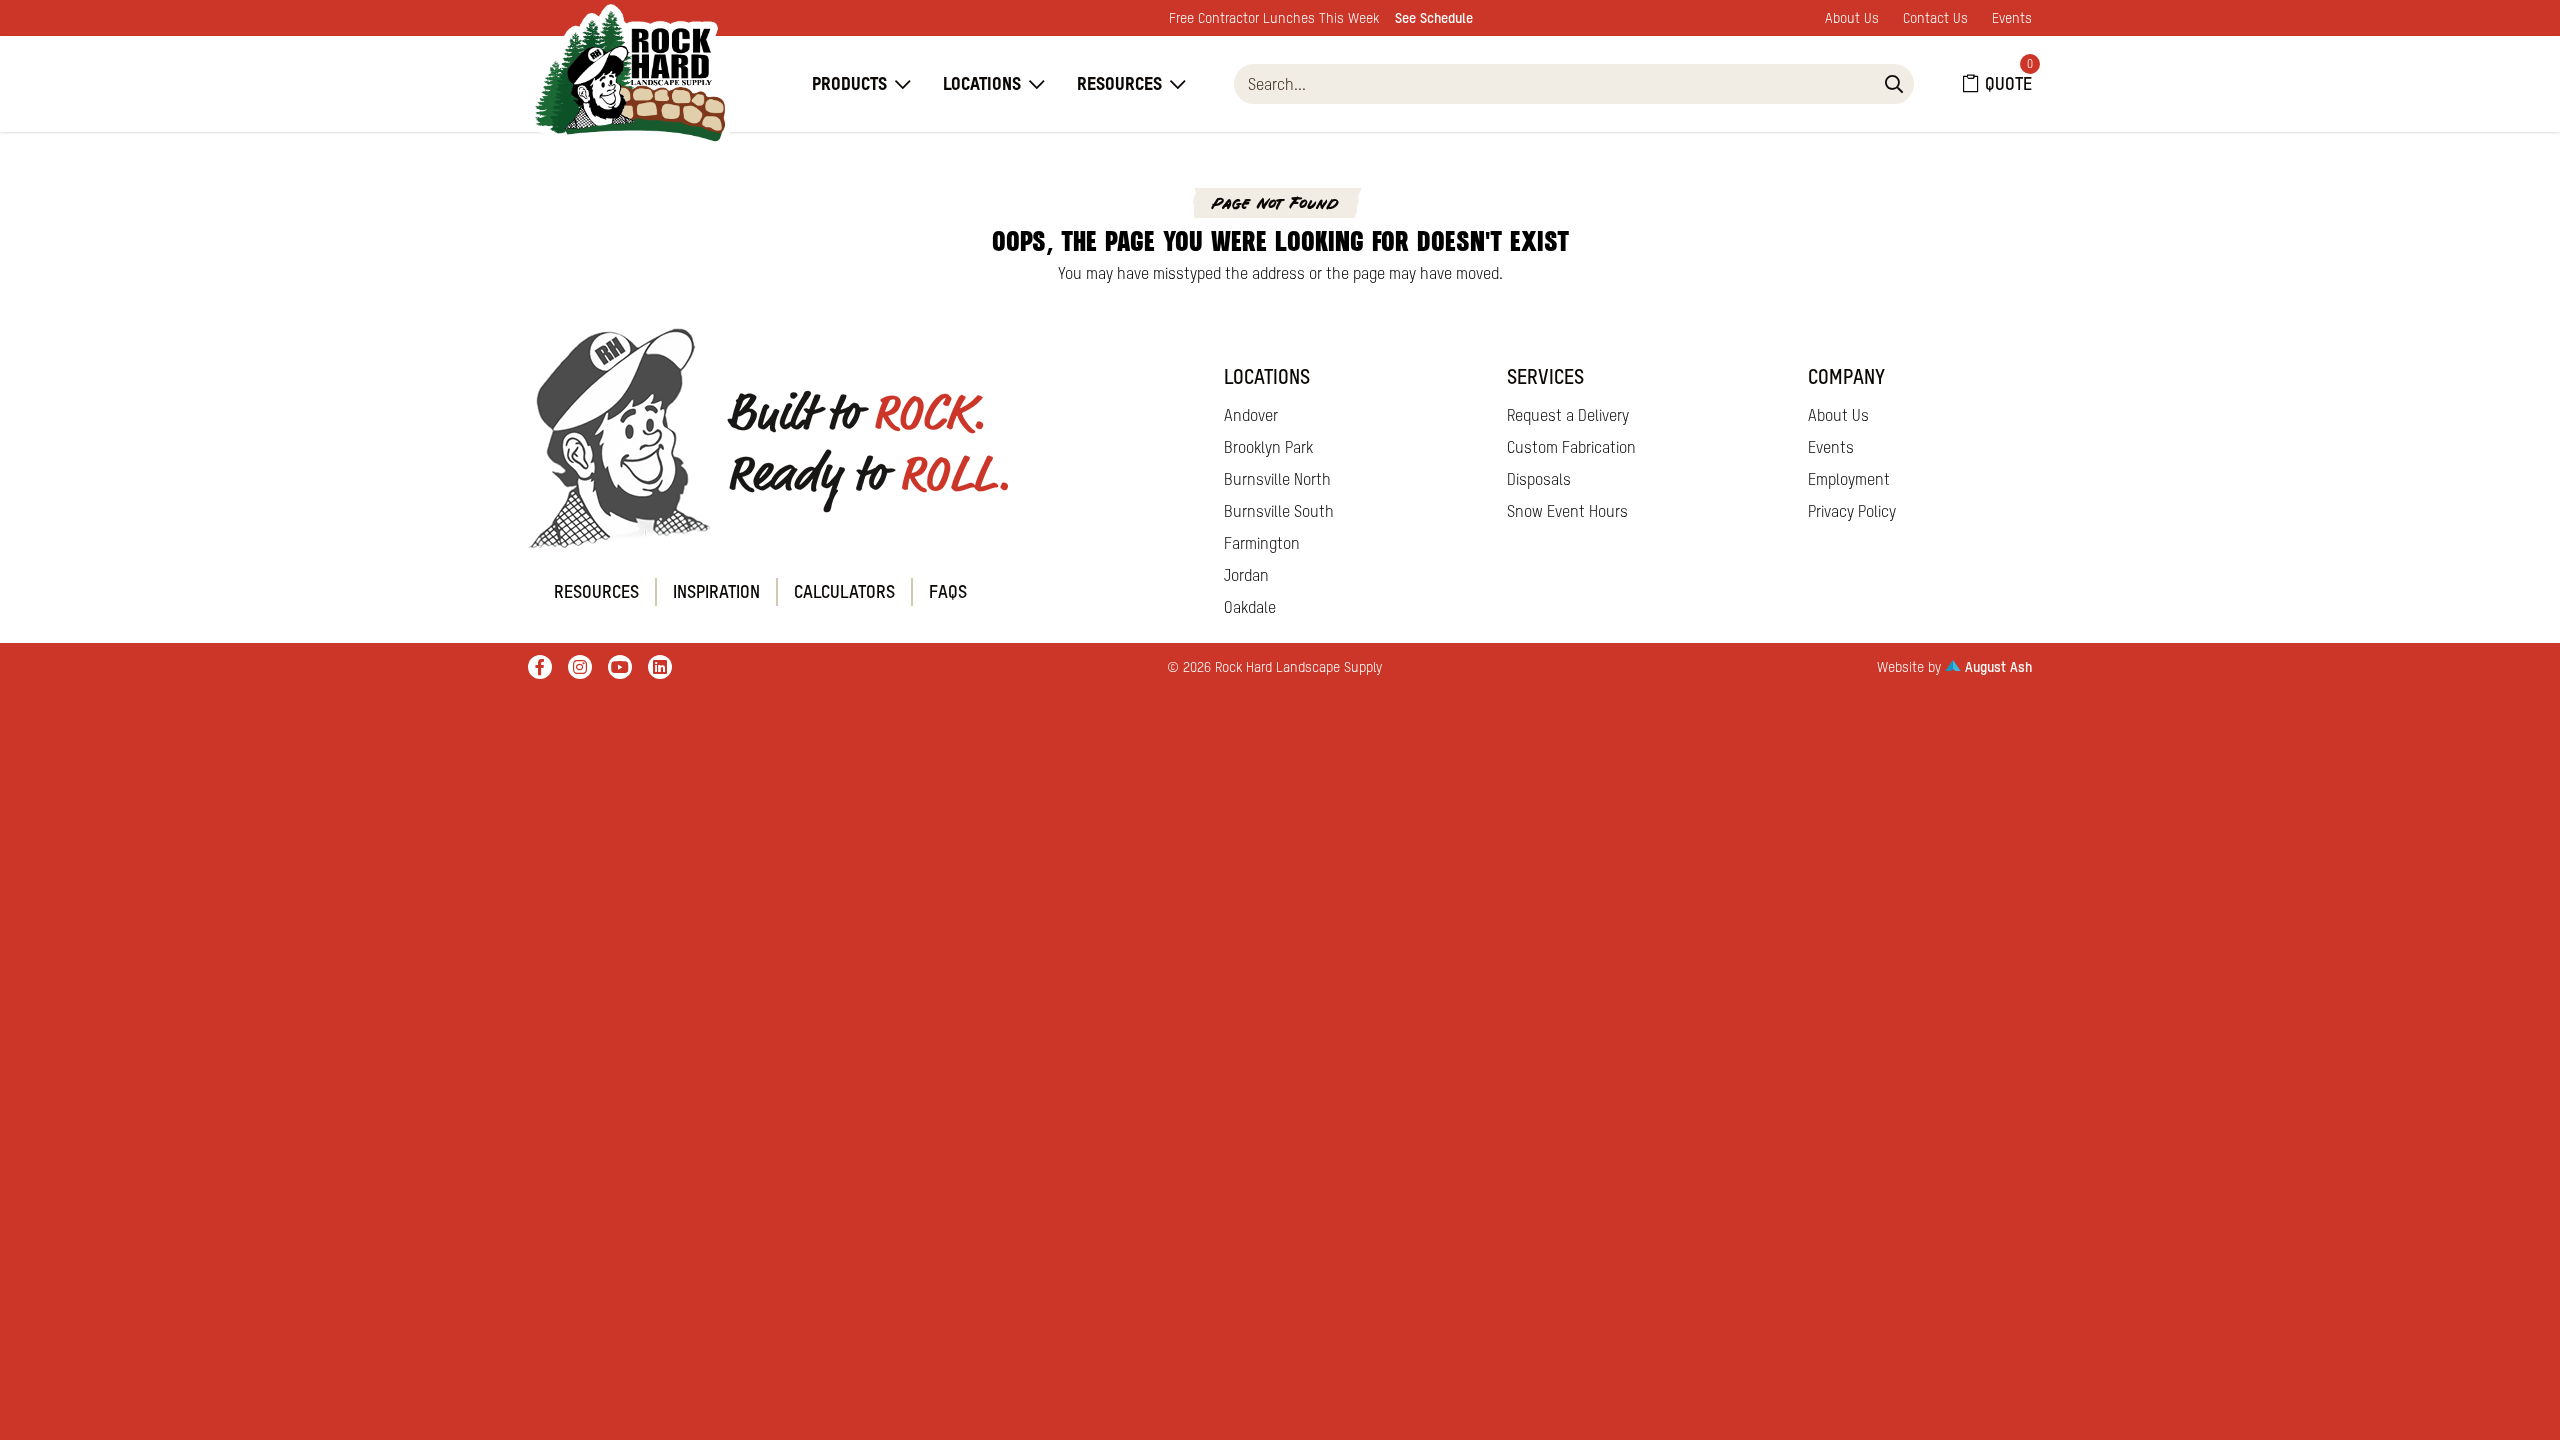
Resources (1119, 83)
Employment (1849, 479)
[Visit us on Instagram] (580, 667)
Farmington (1262, 543)
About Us (1852, 18)
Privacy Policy (1852, 511)
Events (2012, 18)
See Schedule (1434, 18)
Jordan (1246, 575)
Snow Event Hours (1567, 511)
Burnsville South (1279, 511)
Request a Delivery (1568, 415)
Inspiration (716, 591)
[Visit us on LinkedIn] (660, 667)
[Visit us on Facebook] (540, 667)
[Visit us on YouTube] (620, 667)
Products (849, 83)
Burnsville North (1277, 479)
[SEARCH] (1894, 84)
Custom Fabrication (1571, 447)
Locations (982, 83)
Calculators (844, 591)
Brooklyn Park (1268, 447)
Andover (1251, 415)
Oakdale (1250, 607)
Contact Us (1935, 18)
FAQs (948, 591)
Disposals (1539, 479)
